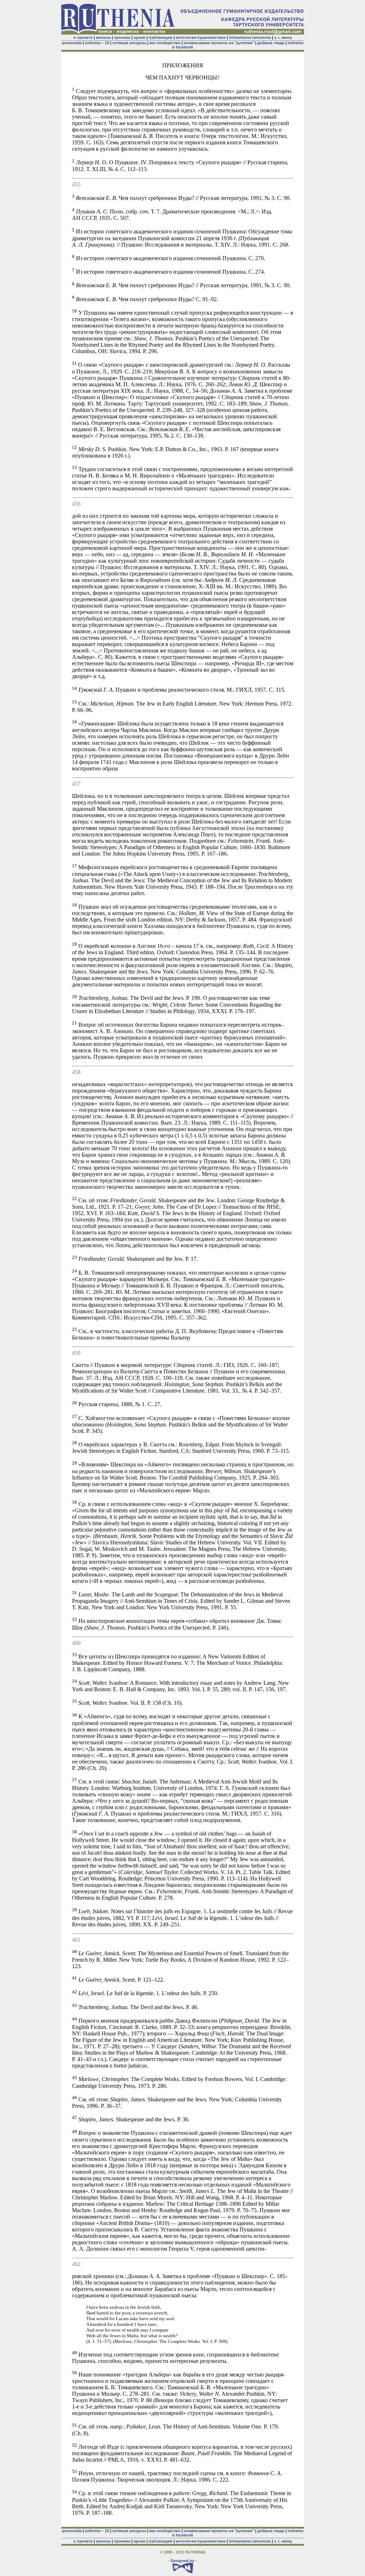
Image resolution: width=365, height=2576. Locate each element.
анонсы (103, 37)
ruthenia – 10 (97, 43)
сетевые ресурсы (129, 43)
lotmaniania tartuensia (250, 37)
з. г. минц (283, 37)
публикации (161, 37)
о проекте (83, 37)
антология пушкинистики (201, 37)
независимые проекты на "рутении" (219, 43)
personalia (72, 43)
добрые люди (271, 43)
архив (140, 37)
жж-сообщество (165, 43)
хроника (122, 37)
